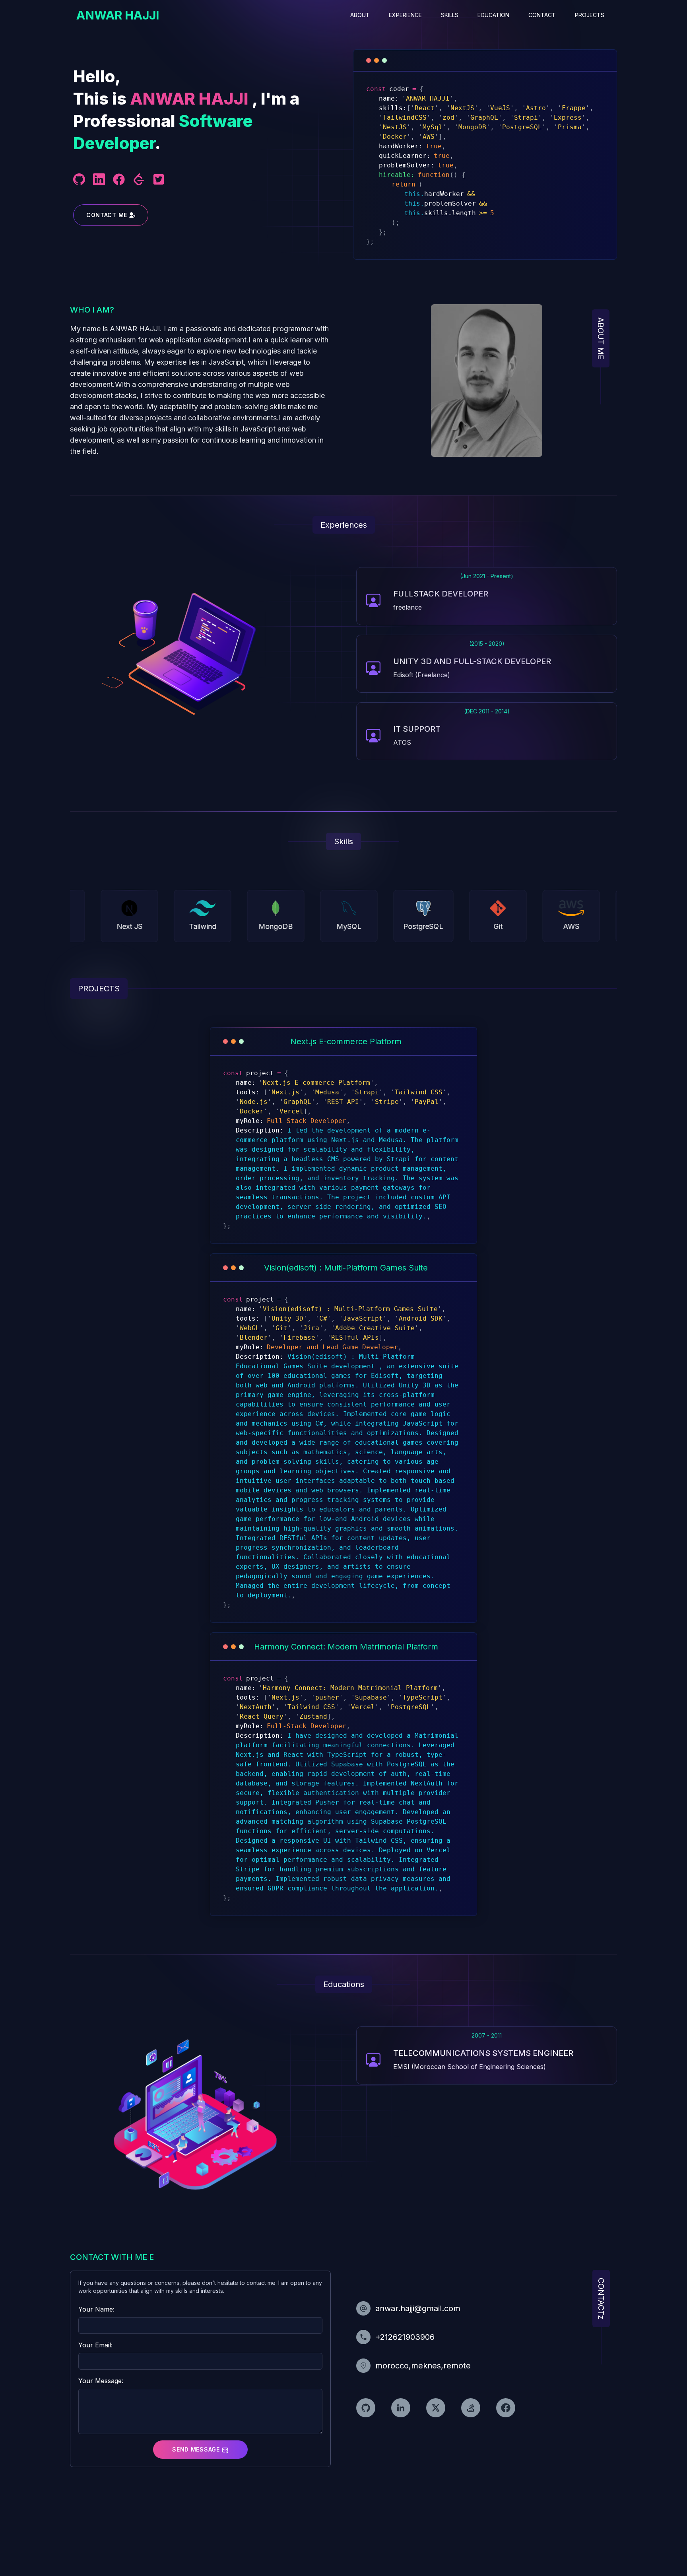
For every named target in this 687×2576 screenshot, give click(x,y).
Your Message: (101, 2381)
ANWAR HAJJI (118, 15)
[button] (200, 2450)
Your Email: (95, 2345)
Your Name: (96, 2309)
